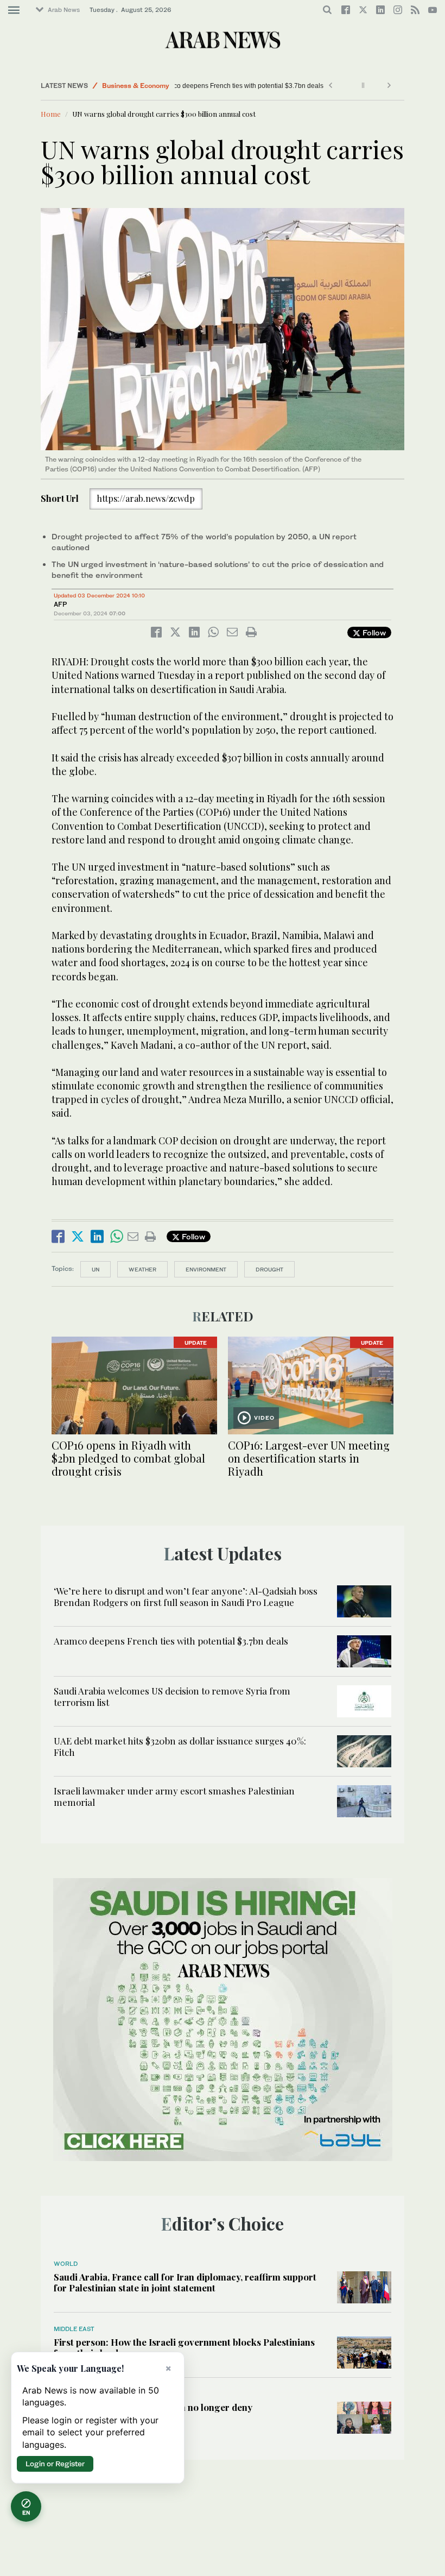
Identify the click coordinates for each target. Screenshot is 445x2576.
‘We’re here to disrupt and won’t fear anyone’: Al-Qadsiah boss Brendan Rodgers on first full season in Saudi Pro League (186, 1596)
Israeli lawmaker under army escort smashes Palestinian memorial (174, 1796)
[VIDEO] (311, 1384)
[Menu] (14, 10)
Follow (373, 632)
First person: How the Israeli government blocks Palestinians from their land (184, 2347)
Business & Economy (136, 86)
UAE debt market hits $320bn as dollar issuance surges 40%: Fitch (180, 1746)
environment (206, 1269)
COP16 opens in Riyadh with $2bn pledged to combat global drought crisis (128, 1458)
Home (51, 114)
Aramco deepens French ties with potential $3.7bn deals (264, 86)
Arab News (64, 10)
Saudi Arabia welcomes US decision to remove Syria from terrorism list (172, 1696)
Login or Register (55, 2464)
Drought (269, 1269)
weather (142, 1269)
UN (96, 1269)
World (66, 2264)
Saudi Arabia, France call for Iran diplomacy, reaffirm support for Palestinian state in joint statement (185, 2282)
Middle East (74, 2329)
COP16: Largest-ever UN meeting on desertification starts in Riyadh (309, 1458)
